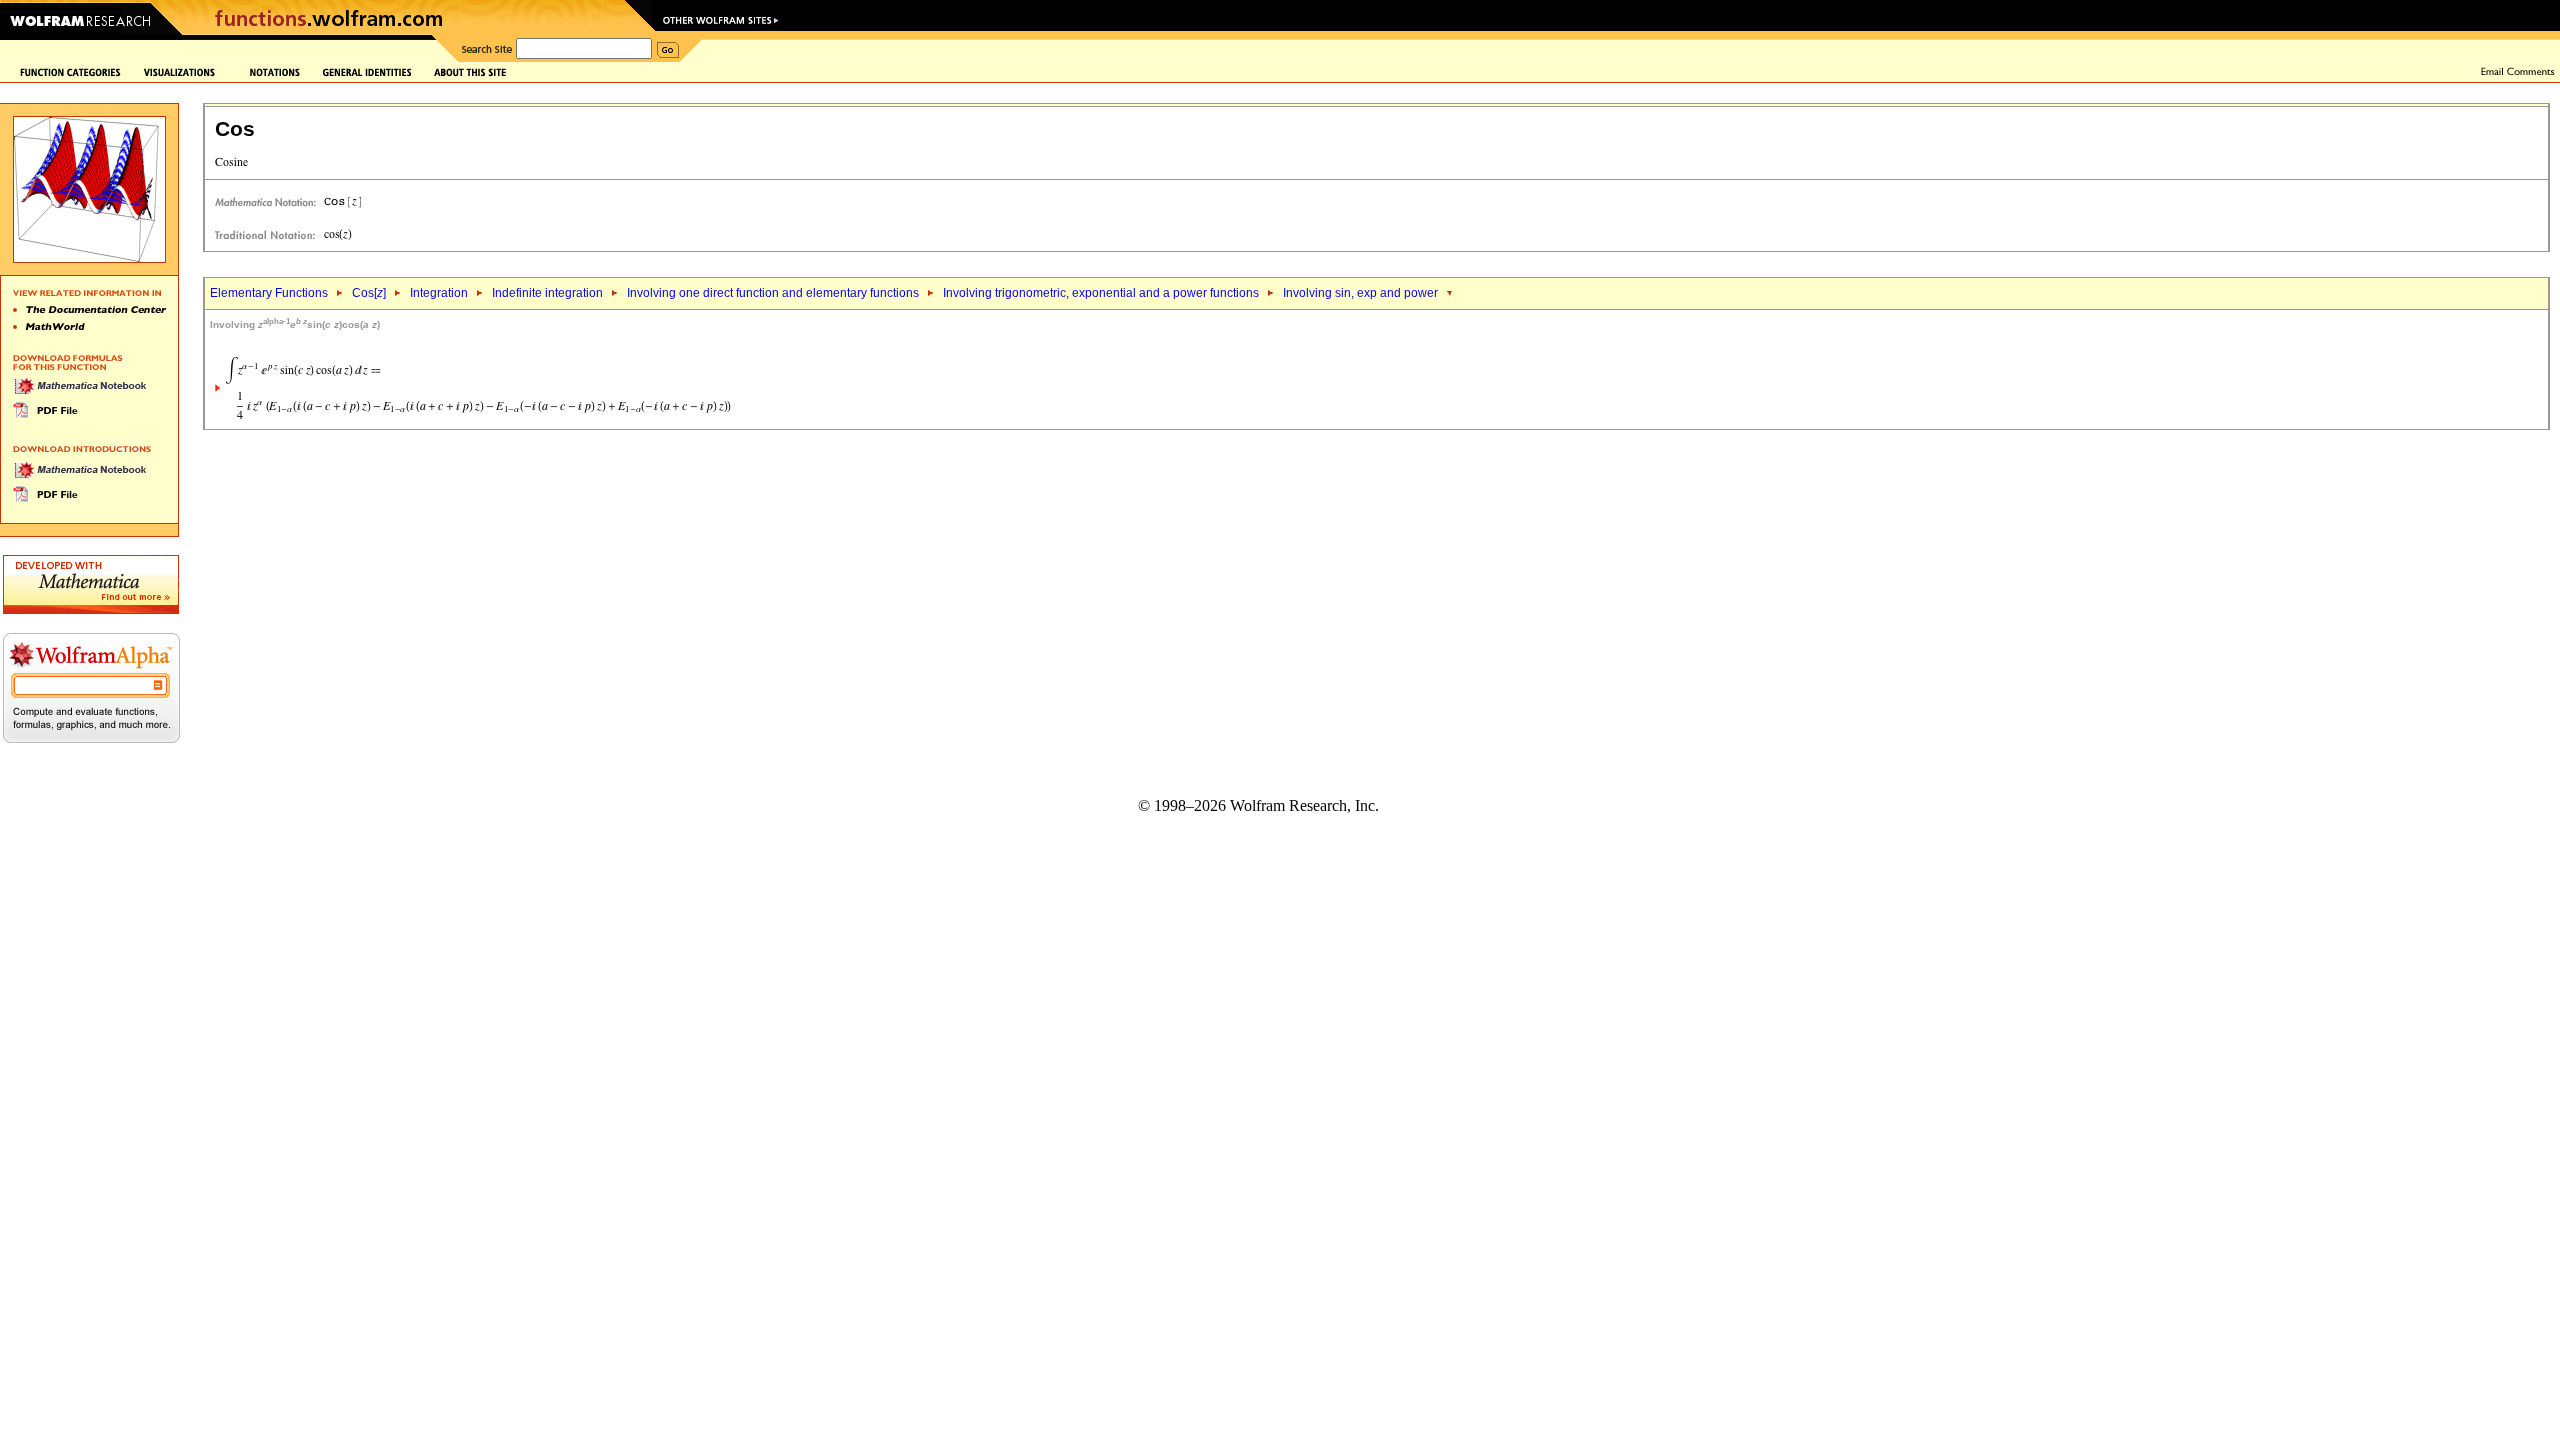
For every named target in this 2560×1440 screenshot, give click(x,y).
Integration (439, 293)
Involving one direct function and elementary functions (773, 293)
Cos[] (369, 293)
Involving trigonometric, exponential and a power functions (1101, 293)
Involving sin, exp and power (1360, 293)
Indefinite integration (547, 293)
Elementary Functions (269, 293)
